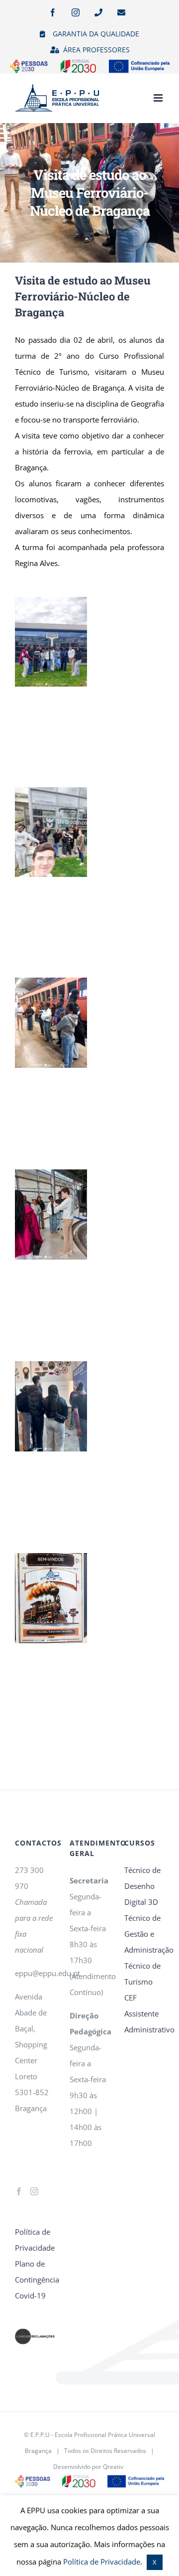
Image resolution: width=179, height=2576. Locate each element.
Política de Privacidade (35, 2240)
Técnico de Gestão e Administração (144, 1934)
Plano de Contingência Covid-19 (35, 2280)
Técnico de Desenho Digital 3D (142, 1886)
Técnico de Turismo (142, 1974)
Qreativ (113, 2467)
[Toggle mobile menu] (159, 98)
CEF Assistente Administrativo (144, 2013)
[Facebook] (19, 2191)
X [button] (155, 2562)
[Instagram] (34, 2191)
